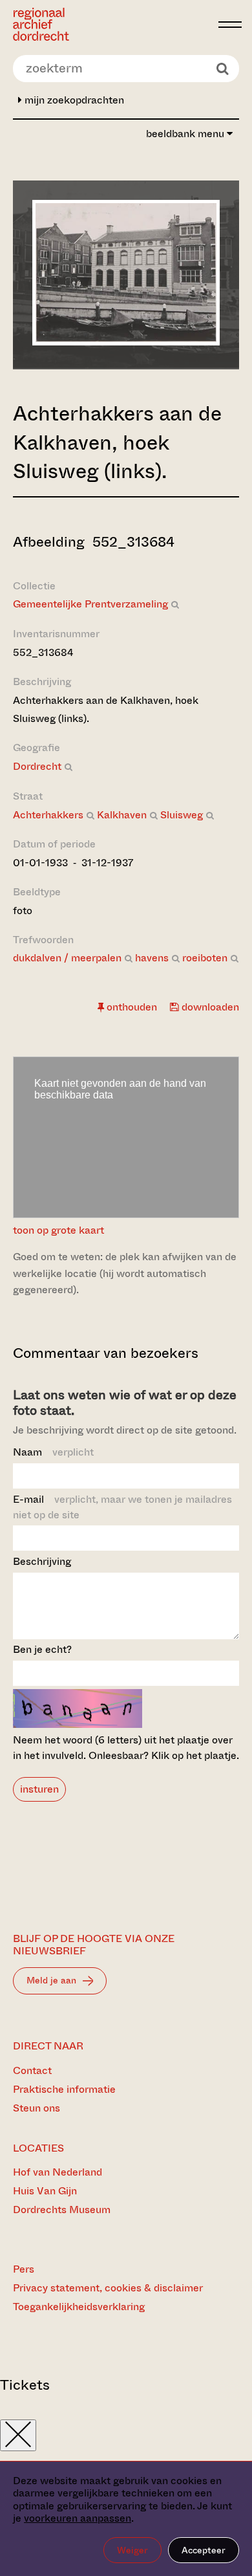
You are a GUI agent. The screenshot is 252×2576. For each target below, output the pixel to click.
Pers (24, 2269)
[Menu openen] (230, 25)
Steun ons (37, 2108)
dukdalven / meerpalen (67, 958)
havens (152, 958)
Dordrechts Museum (62, 2210)
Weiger (132, 2550)
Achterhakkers (48, 815)
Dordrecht (37, 766)
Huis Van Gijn (45, 2191)
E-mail (122, 1507)
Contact (32, 2070)
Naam (53, 1452)
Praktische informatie (64, 2089)
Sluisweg (182, 815)
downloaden (209, 1007)
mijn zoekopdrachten (73, 100)
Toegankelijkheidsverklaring (79, 2307)
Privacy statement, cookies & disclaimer (108, 2288)
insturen (39, 1789)
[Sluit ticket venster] (18, 2435)
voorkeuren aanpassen (78, 2518)
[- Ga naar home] (112, 24)
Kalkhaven (122, 815)
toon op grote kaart (58, 1230)
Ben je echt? (42, 1649)
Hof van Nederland (58, 2172)
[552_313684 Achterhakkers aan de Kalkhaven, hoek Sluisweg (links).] (126, 342)
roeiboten (205, 958)
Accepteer (204, 2550)
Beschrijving (42, 1561)
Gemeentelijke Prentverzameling (90, 604)
